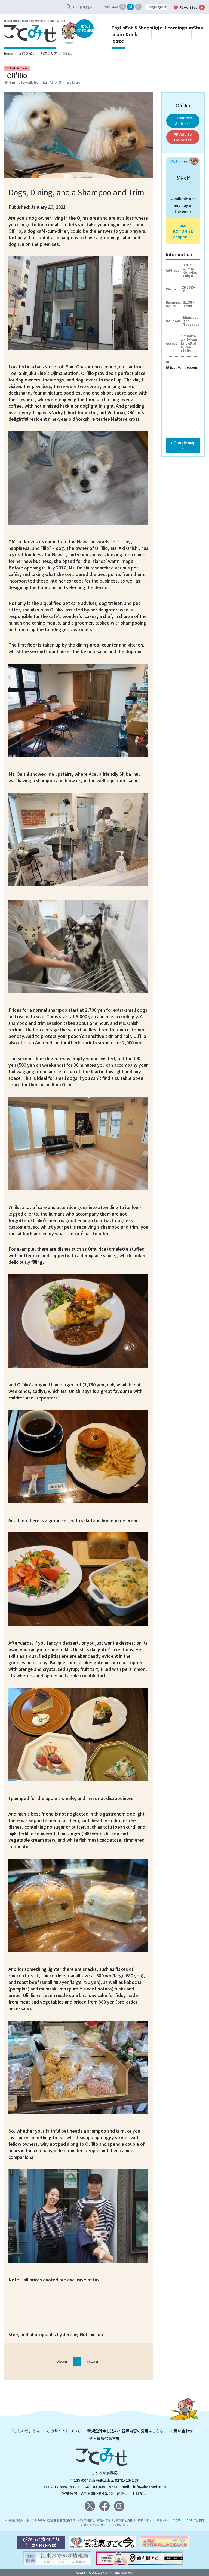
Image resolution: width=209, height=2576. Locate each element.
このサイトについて (64, 2431)
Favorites (188, 8)
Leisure (185, 28)
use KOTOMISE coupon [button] (183, 231)
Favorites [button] (183, 137)
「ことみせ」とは (25, 2431)
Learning (172, 28)
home (9, 53)
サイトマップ (109, 2525)
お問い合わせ (182, 2431)
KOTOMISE (85, 28)
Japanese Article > (183, 121)
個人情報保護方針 (104, 2438)
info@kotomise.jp (150, 2487)
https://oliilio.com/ (182, 367)
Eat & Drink (132, 31)
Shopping (145, 28)
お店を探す (27, 53)
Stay (198, 28)
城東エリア (49, 53)
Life (158, 28)
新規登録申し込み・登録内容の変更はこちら (125, 2431)
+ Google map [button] (183, 445)
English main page (118, 34)
